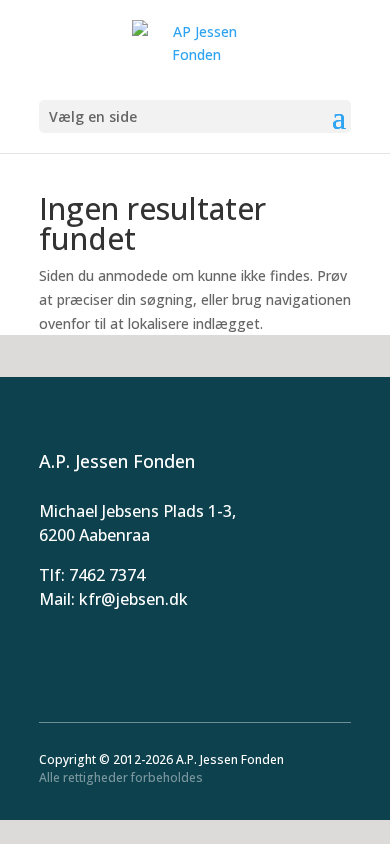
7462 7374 (107, 575)
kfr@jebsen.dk (133, 599)
